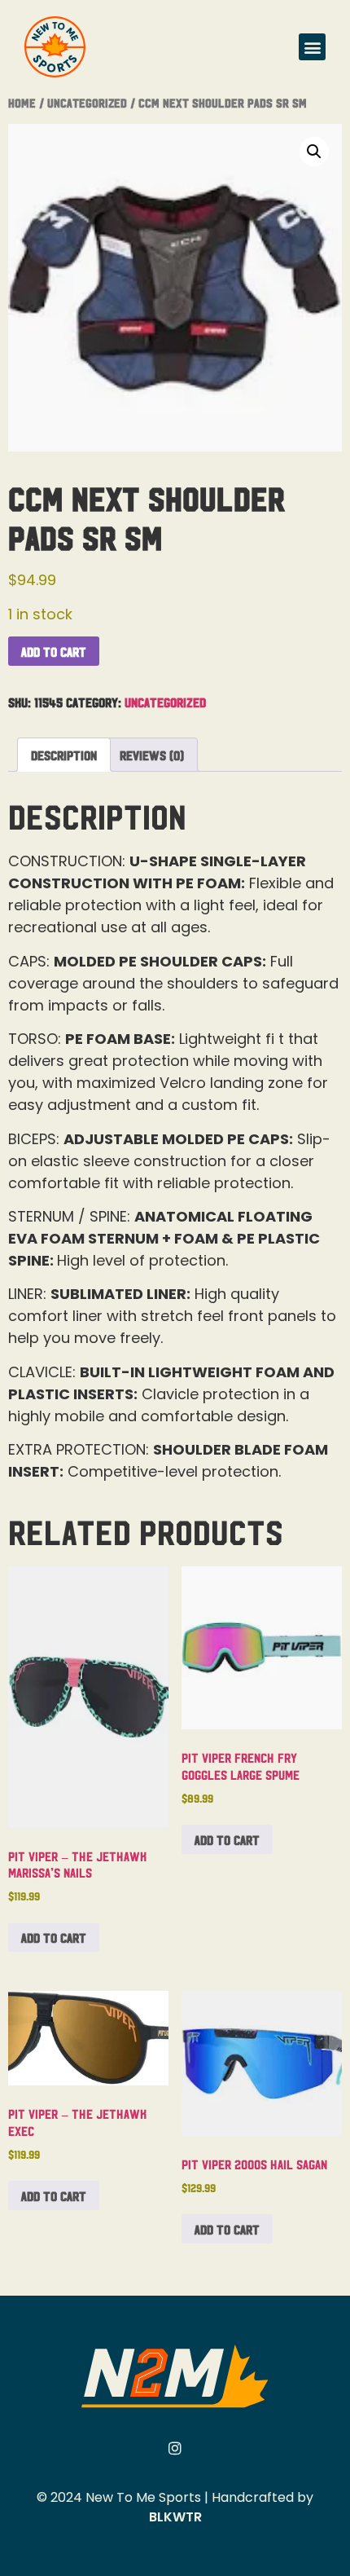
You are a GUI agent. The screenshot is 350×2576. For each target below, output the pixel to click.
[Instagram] (175, 2448)
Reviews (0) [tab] (152, 755)
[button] (312, 47)
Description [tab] (64, 755)
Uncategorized (87, 102)
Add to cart (54, 651)
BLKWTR (175, 2517)
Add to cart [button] (54, 1937)
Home (22, 102)
